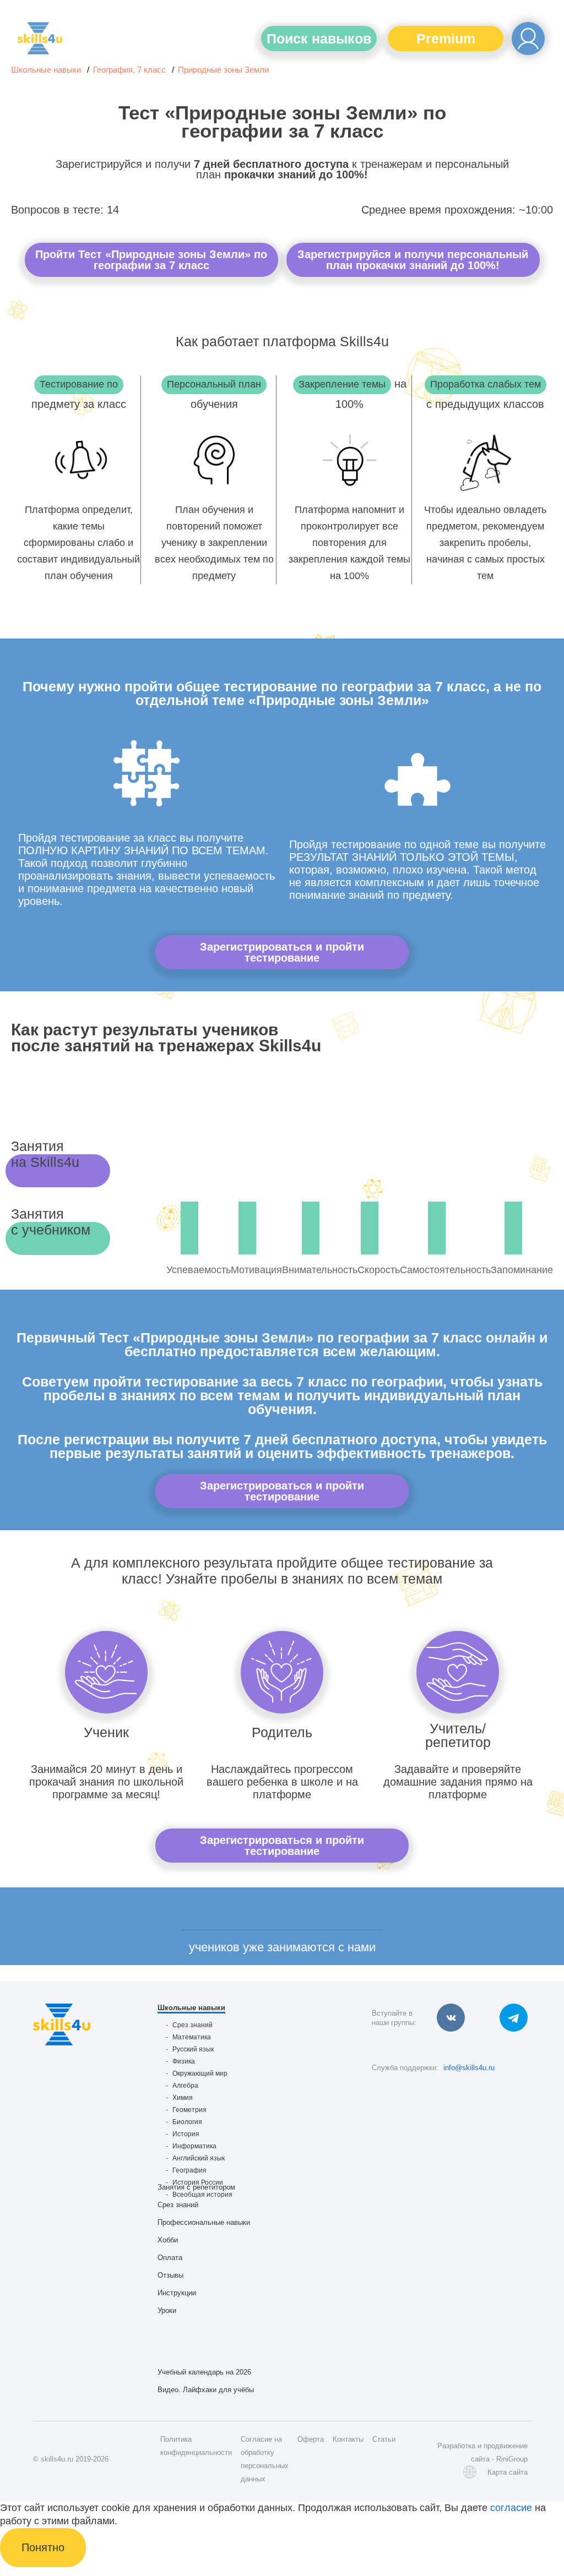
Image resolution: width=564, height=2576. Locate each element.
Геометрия (189, 2110)
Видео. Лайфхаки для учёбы (206, 2390)
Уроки (167, 2310)
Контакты (348, 2439)
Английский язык (199, 2158)
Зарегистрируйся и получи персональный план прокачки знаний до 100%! (413, 260)
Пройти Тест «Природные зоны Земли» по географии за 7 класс (151, 260)
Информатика (194, 2146)
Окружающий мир (200, 2073)
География (189, 2170)
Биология (187, 2122)
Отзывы (170, 2275)
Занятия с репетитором (196, 2187)
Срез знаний (192, 2025)
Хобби (168, 2240)
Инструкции (177, 2293)
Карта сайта (508, 2472)
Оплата (170, 2258)
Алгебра (185, 2086)
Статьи (384, 2439)
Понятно (43, 2547)
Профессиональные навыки (204, 2222)
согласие (511, 2508)
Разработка (456, 2446)
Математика (192, 2037)
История (186, 2134)
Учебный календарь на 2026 (204, 2372)
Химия (183, 2098)
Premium (446, 39)
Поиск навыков (319, 39)
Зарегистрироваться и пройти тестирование (282, 952)
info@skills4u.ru (469, 2068)
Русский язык (193, 2049)
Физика (184, 2061)
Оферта (311, 2439)
